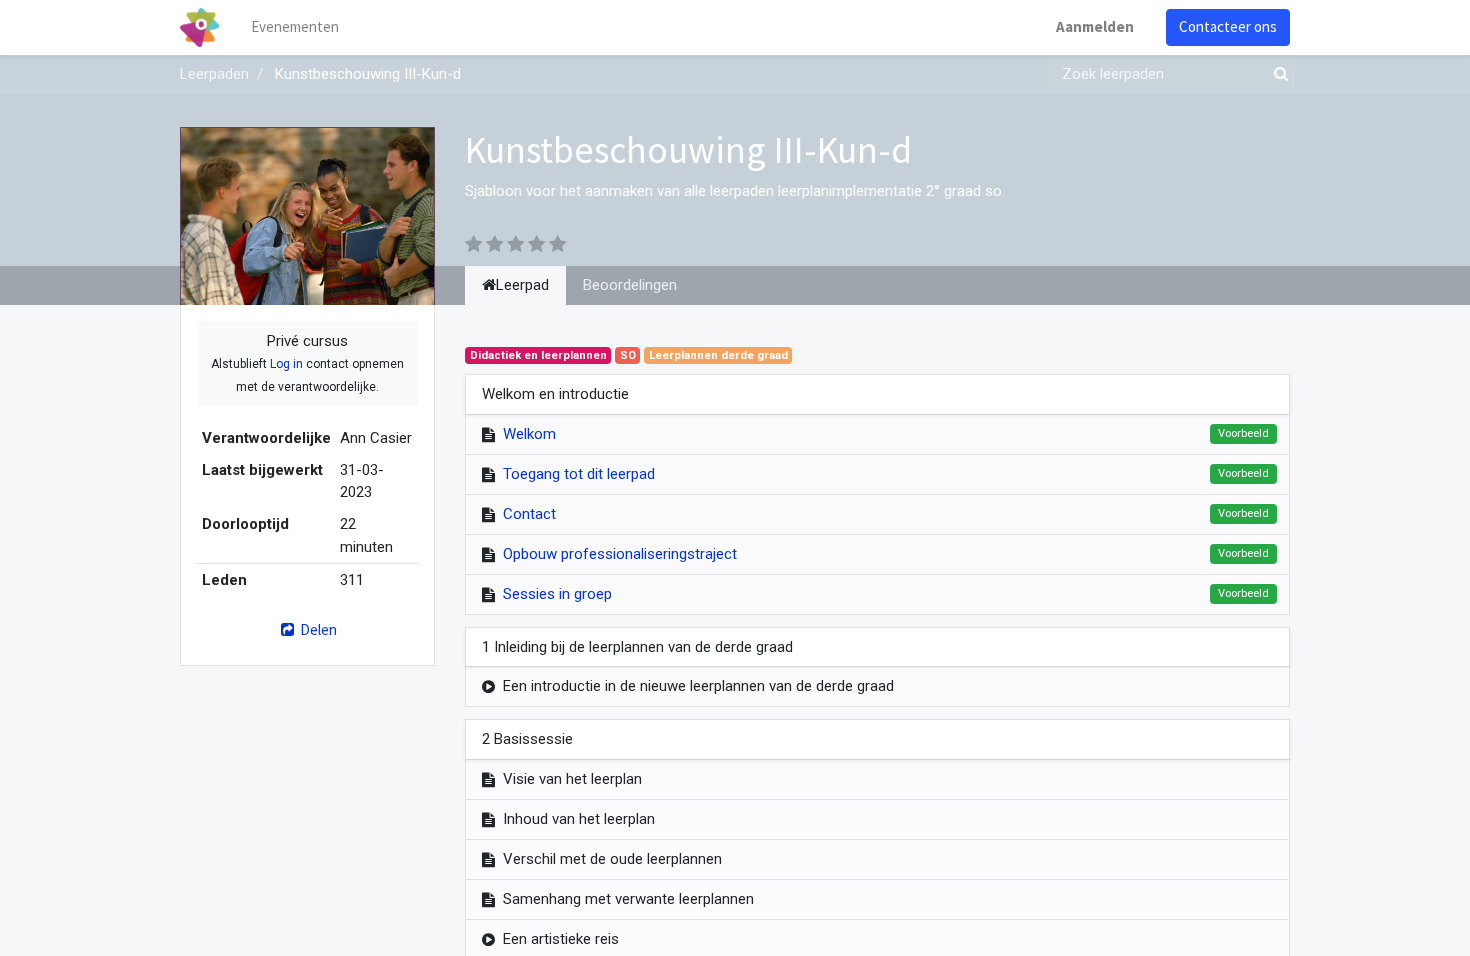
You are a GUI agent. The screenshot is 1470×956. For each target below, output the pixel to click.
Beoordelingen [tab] (630, 285)
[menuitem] (295, 27)
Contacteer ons (1228, 26)
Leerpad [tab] (522, 285)
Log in (286, 364)
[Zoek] (1277, 74)
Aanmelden (1095, 26)
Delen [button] (317, 629)
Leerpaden (214, 74)
